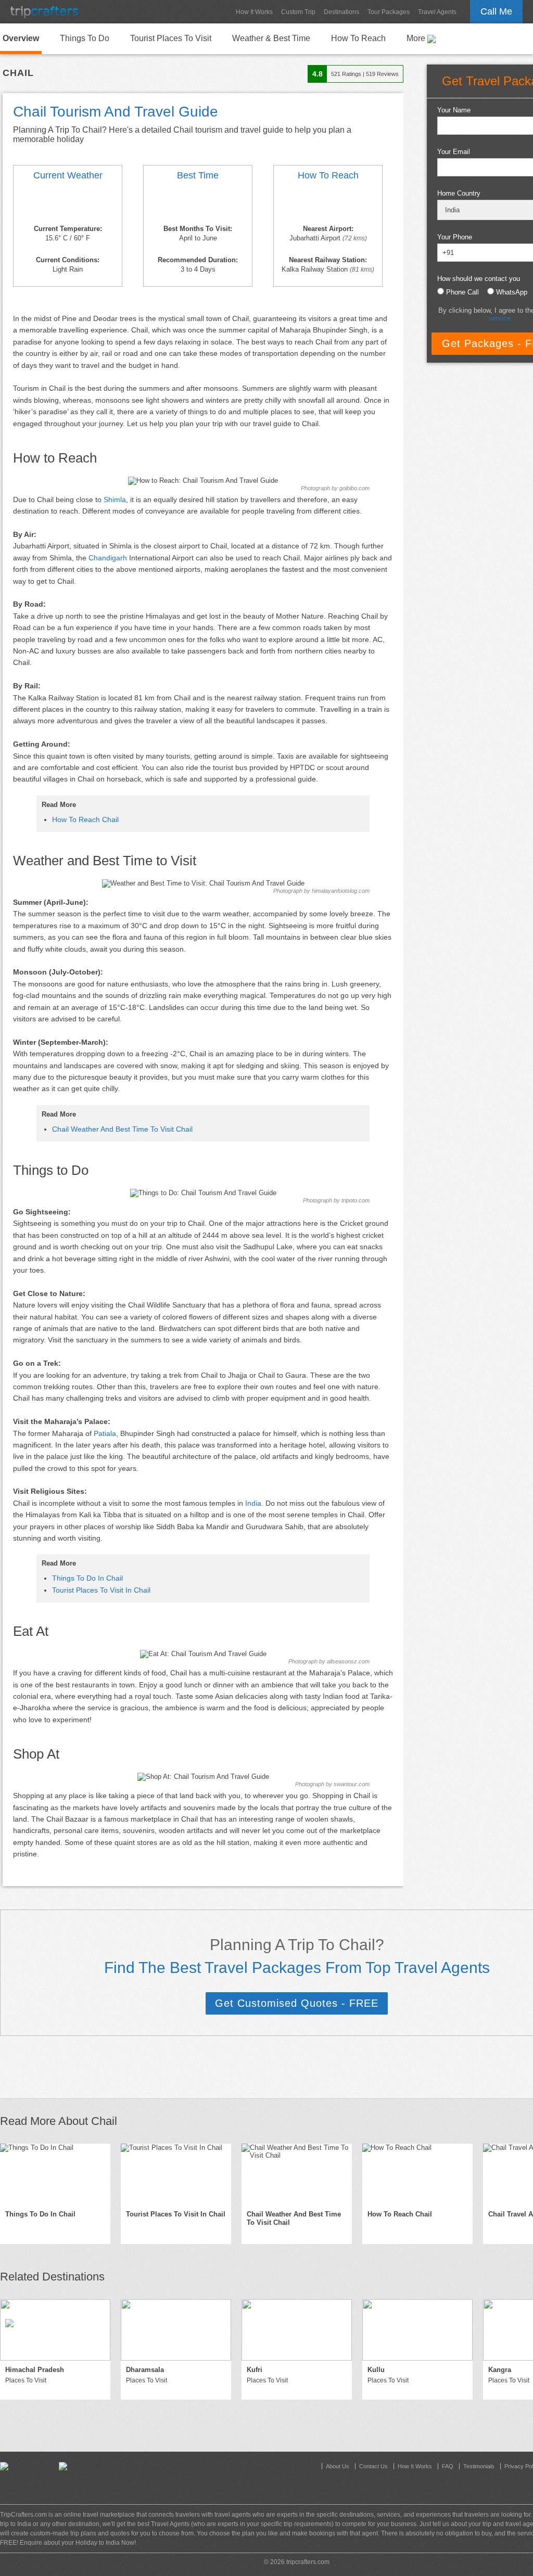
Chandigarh (108, 558)
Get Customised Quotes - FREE (297, 2003)
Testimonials (479, 2466)
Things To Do (85, 38)
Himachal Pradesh (35, 2370)
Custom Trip (298, 12)
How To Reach (358, 38)
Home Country (459, 193)
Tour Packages (389, 12)
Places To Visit (26, 2380)
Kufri (255, 2370)
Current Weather (68, 175)
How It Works (254, 12)
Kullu (376, 2370)
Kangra (500, 2370)
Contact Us (373, 2466)
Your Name (454, 110)
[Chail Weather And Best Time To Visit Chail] (68, 204)
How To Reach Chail (85, 819)
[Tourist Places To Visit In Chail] (176, 2174)
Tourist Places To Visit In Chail (101, 1590)
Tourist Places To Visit (171, 38)
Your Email (454, 152)
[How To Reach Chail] (328, 204)
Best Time (198, 175)
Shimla (115, 499)
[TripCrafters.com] (44, 12)
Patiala (105, 1433)
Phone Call (462, 292)
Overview (21, 38)
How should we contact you (479, 279)
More (417, 38)
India (253, 1503)
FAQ (448, 2466)
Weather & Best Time (271, 38)
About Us (338, 2466)
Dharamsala (145, 2370)
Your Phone (455, 237)
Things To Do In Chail (87, 1578)
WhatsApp (512, 292)
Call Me (496, 11)
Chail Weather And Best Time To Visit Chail (122, 1129)
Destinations (341, 12)
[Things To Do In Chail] (55, 2174)
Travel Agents (437, 12)
